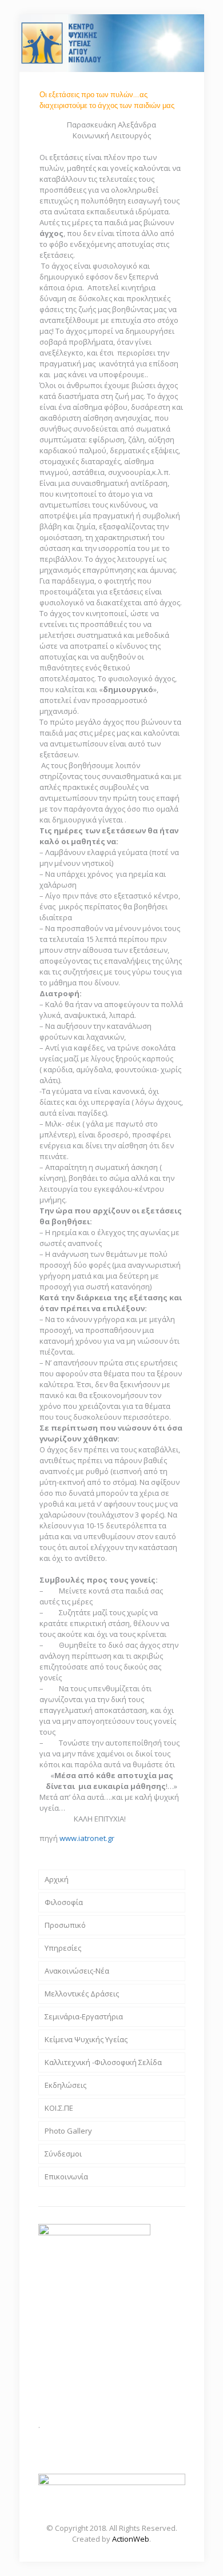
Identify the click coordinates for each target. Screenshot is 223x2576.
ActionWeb (131, 2539)
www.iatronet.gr (87, 1838)
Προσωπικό (65, 1925)
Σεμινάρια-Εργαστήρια (84, 2016)
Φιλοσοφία (64, 1902)
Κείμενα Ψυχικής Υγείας (86, 2039)
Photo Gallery (68, 2131)
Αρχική (57, 1879)
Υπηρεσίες (63, 1948)
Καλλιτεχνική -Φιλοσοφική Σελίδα (103, 2062)
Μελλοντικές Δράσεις (82, 1994)
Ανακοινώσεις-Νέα (77, 1971)
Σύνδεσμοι (63, 2154)
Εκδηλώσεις (65, 2085)
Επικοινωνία (66, 2176)
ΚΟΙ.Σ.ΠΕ (59, 2108)
